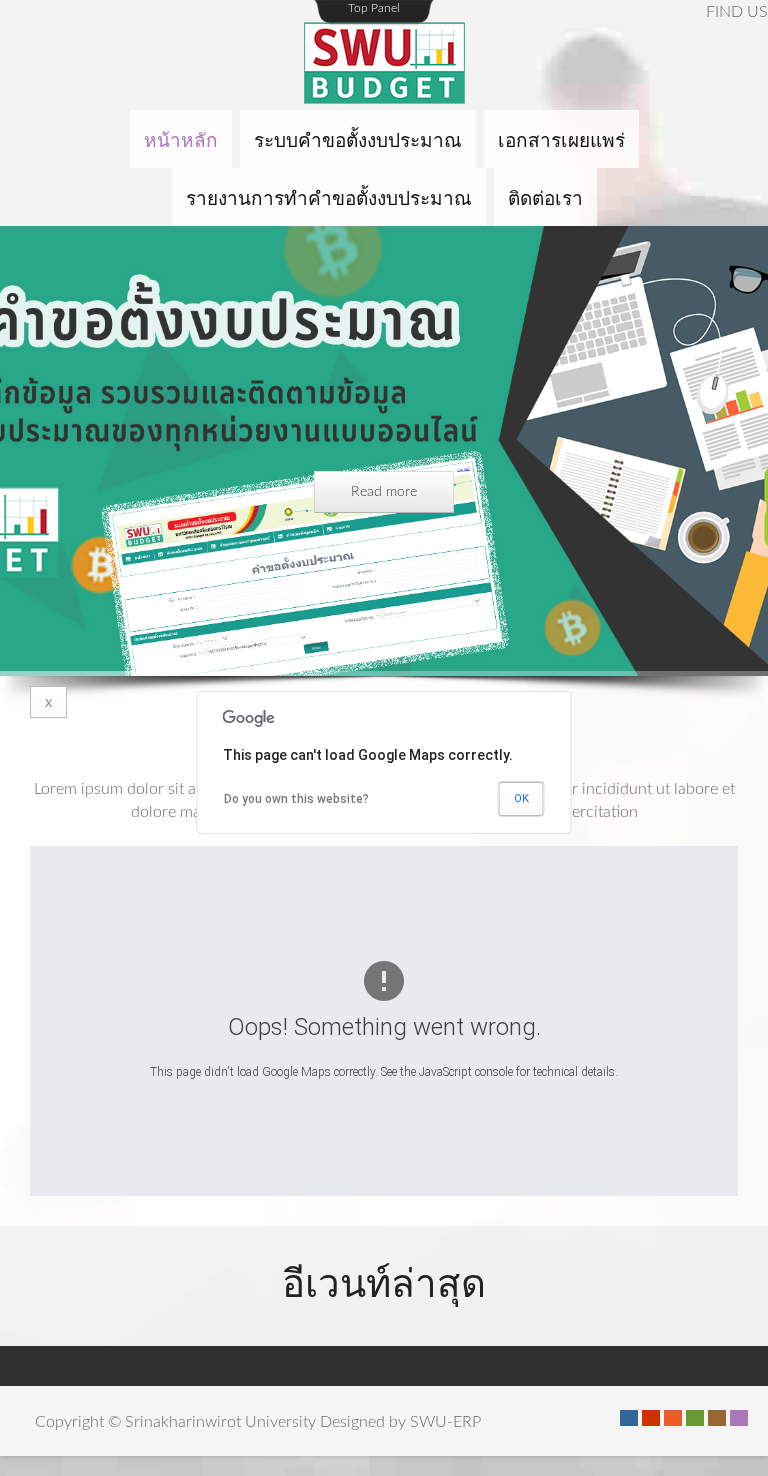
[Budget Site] (384, 65)
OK (521, 798)
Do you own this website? (296, 799)
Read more (384, 492)
